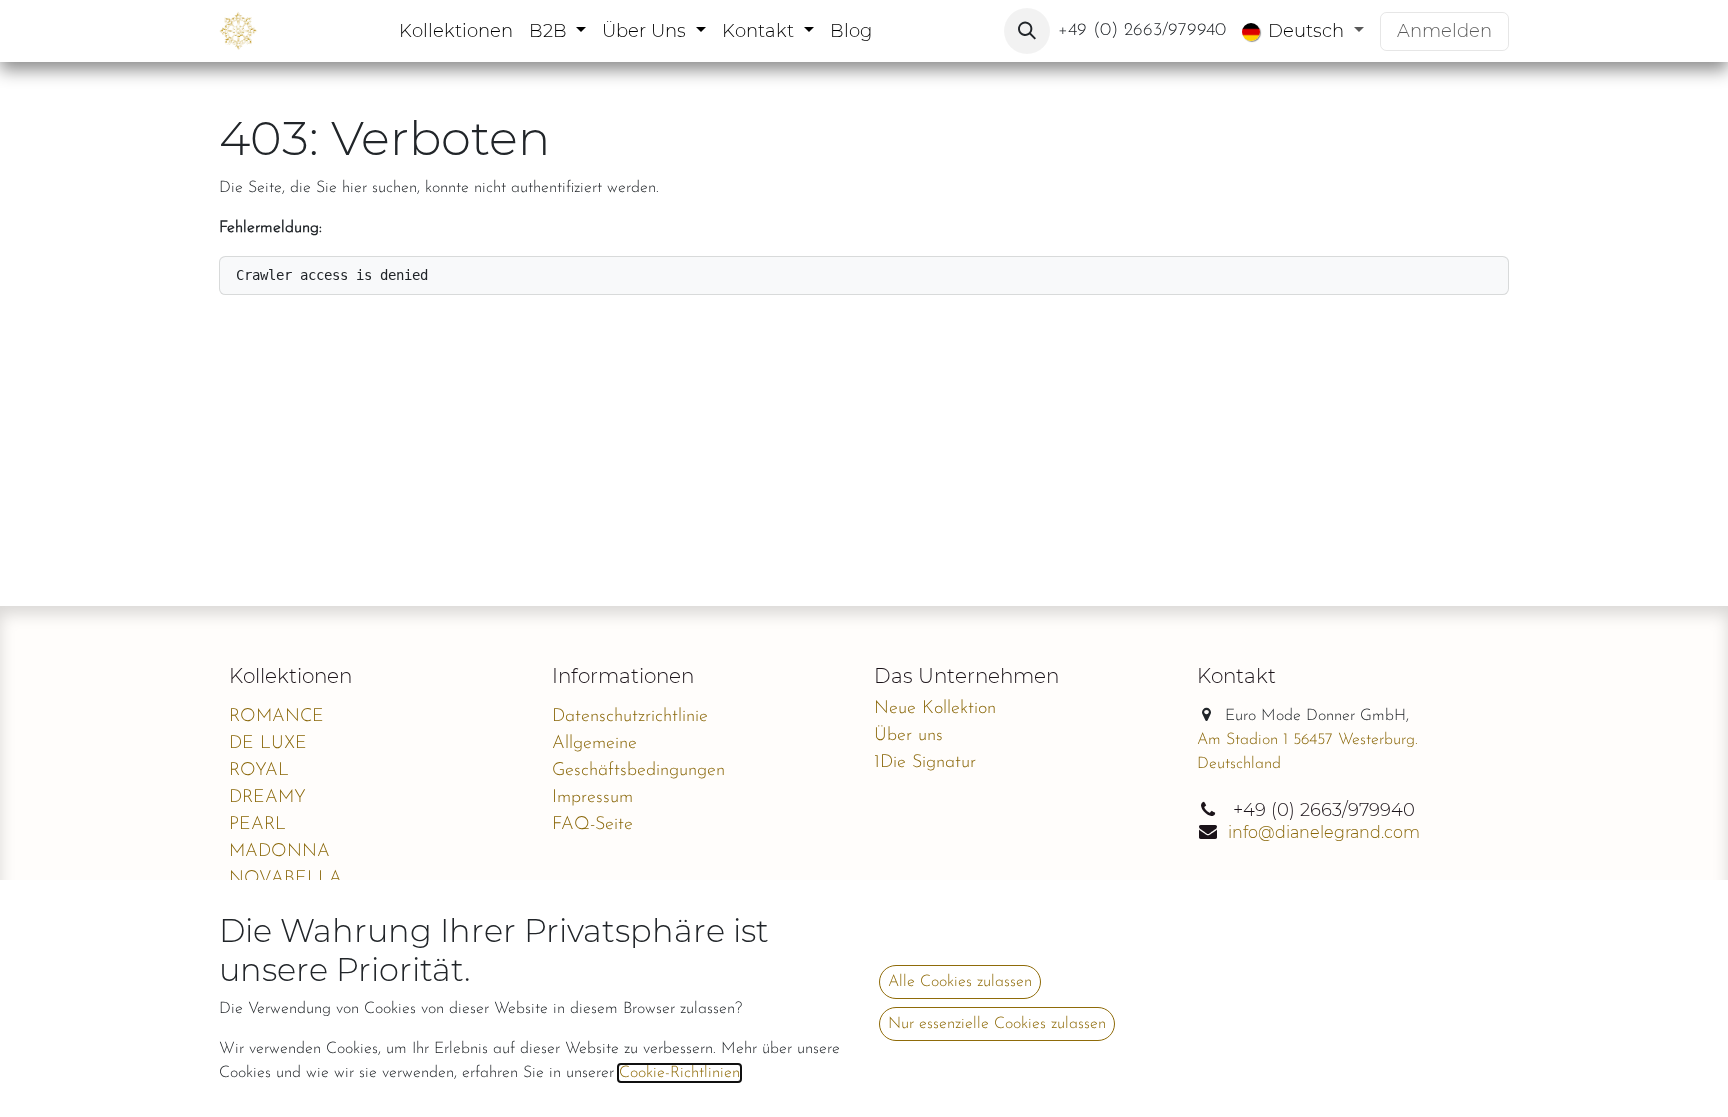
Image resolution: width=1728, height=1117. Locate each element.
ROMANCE (276, 717)
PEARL (257, 825)
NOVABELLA (285, 879)
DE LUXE (268, 744)
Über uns (908, 736)
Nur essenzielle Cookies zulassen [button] (997, 1024)
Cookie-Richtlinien (679, 1073)
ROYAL (259, 771)
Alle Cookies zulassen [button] (960, 982)
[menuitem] (456, 31)
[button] (1027, 31)
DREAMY (267, 798)
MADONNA (279, 852)
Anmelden (1444, 31)
